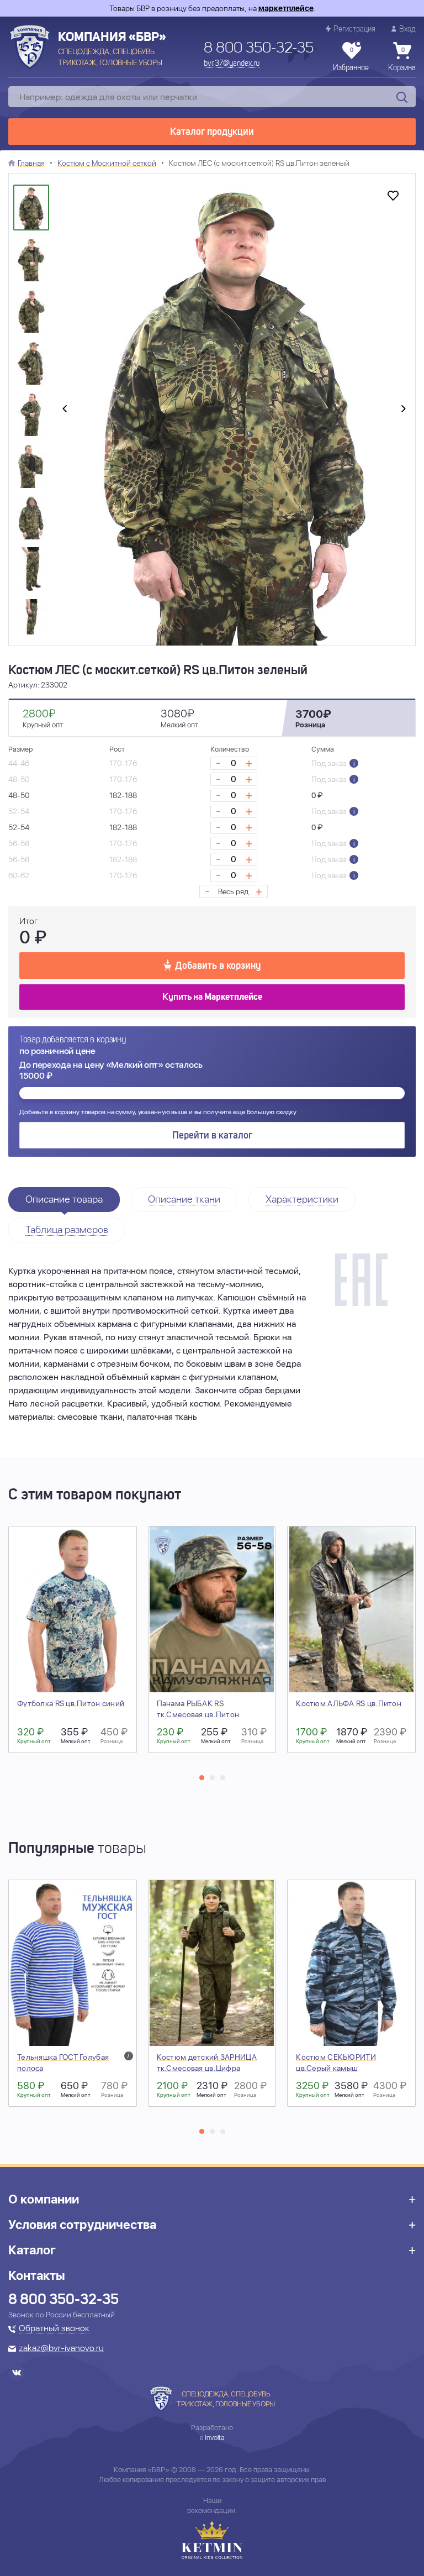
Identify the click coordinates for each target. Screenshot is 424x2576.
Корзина (402, 60)
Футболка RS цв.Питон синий (71, 1703)
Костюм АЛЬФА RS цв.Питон (349, 1703)
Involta (215, 2438)
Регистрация (354, 29)
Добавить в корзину (218, 966)
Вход (407, 29)
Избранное (351, 60)
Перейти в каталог (212, 1136)
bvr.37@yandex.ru (232, 64)
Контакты (37, 2275)
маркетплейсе (286, 8)
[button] (202, 1778)
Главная (31, 163)
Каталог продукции (212, 132)
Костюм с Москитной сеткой (107, 163)
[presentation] (65, 410)
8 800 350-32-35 (259, 49)
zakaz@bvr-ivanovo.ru (61, 2349)
